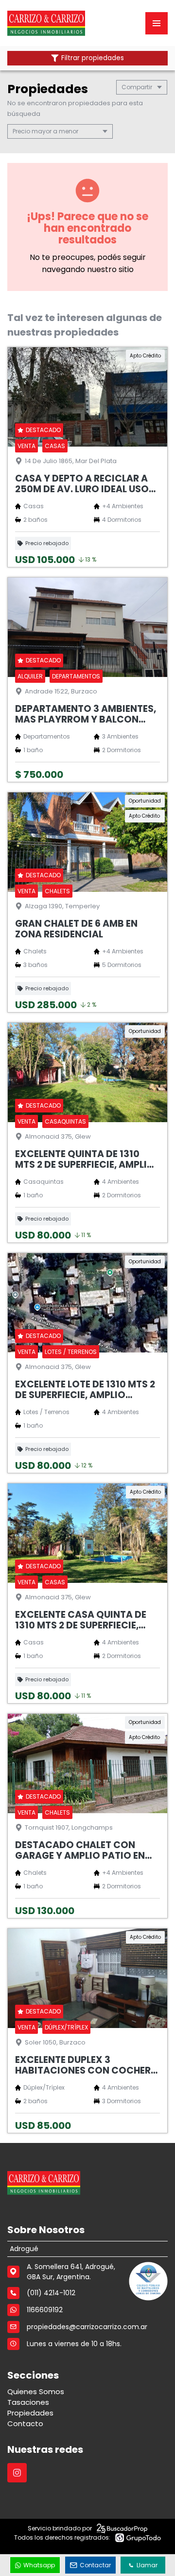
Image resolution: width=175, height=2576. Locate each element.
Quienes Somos (36, 2391)
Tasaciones (28, 2402)
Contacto (25, 2423)
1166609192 (45, 2310)
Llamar (147, 2565)
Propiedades (30, 2413)
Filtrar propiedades (93, 58)
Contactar (95, 2565)
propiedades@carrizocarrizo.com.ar (87, 2327)
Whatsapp (39, 2565)
